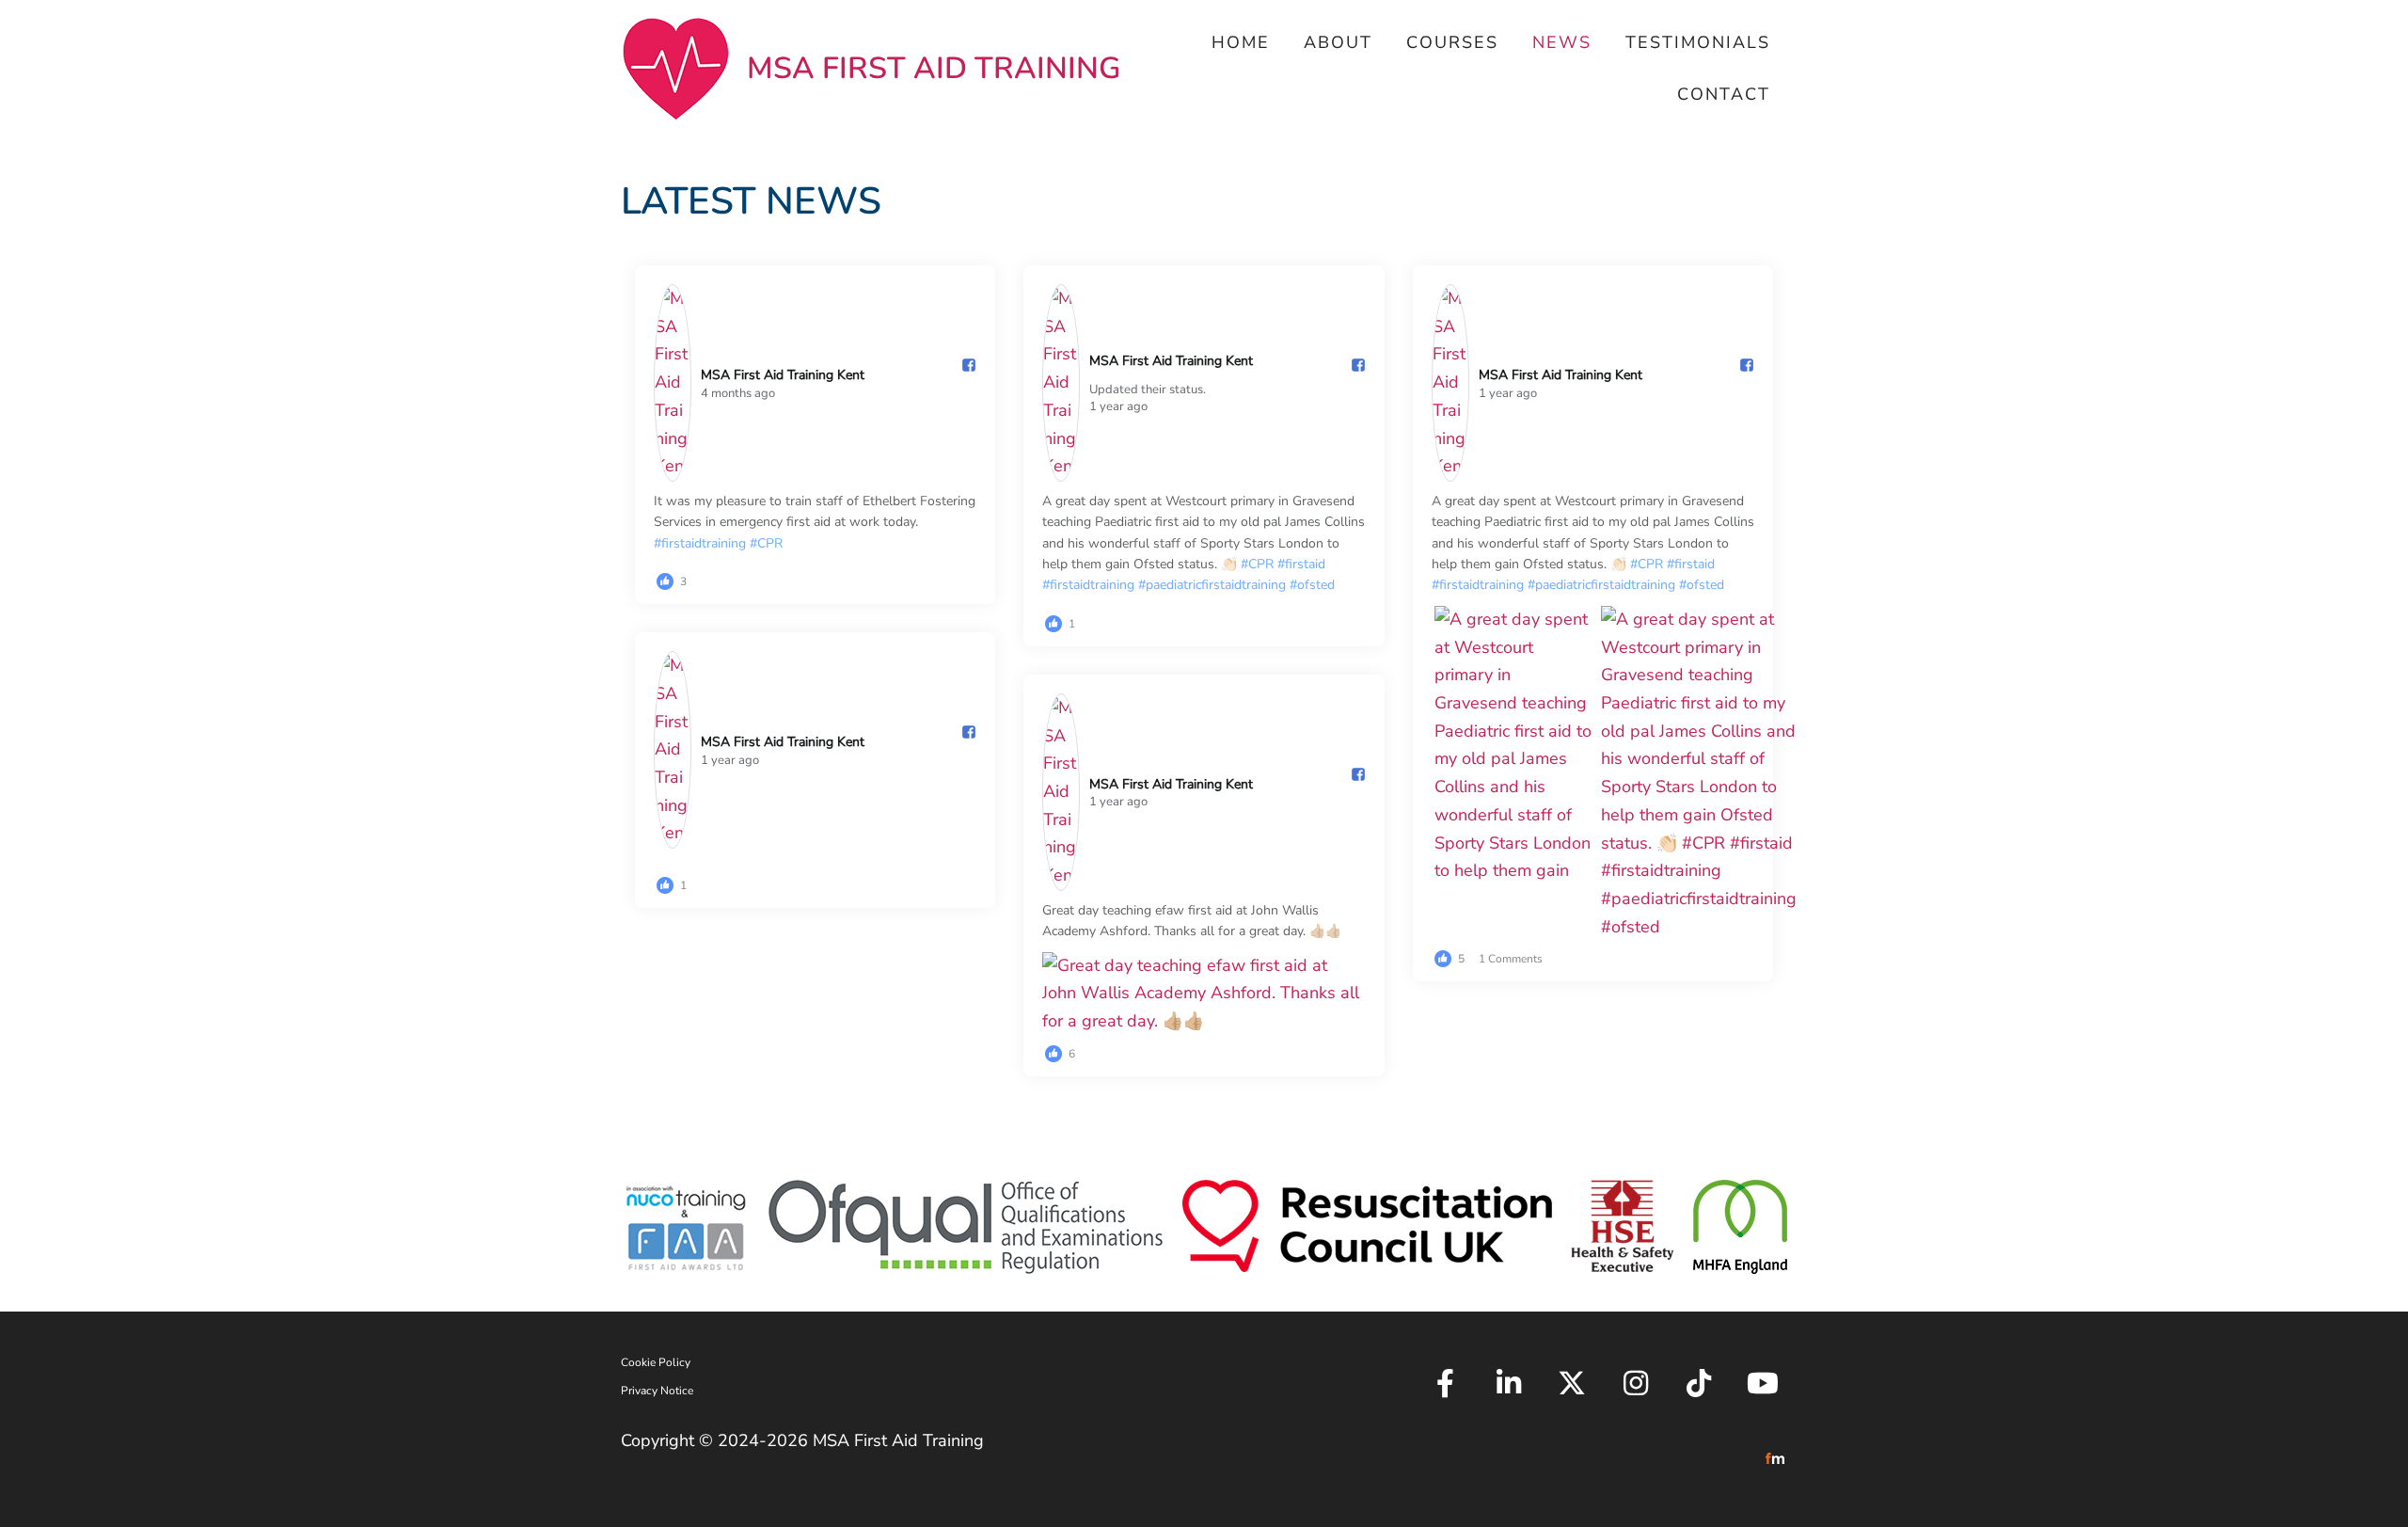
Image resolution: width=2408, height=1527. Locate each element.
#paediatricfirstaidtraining (1212, 585)
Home (1241, 42)
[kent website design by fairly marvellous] (1775, 1457)
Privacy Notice (657, 1391)
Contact (1724, 94)
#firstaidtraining (700, 543)
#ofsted (1312, 585)
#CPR (766, 543)
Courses (1452, 42)
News (1562, 42)
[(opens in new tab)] (685, 1225)
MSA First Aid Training (934, 68)
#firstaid (1301, 564)
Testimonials (1698, 42)
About (1338, 42)
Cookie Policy (656, 1362)
